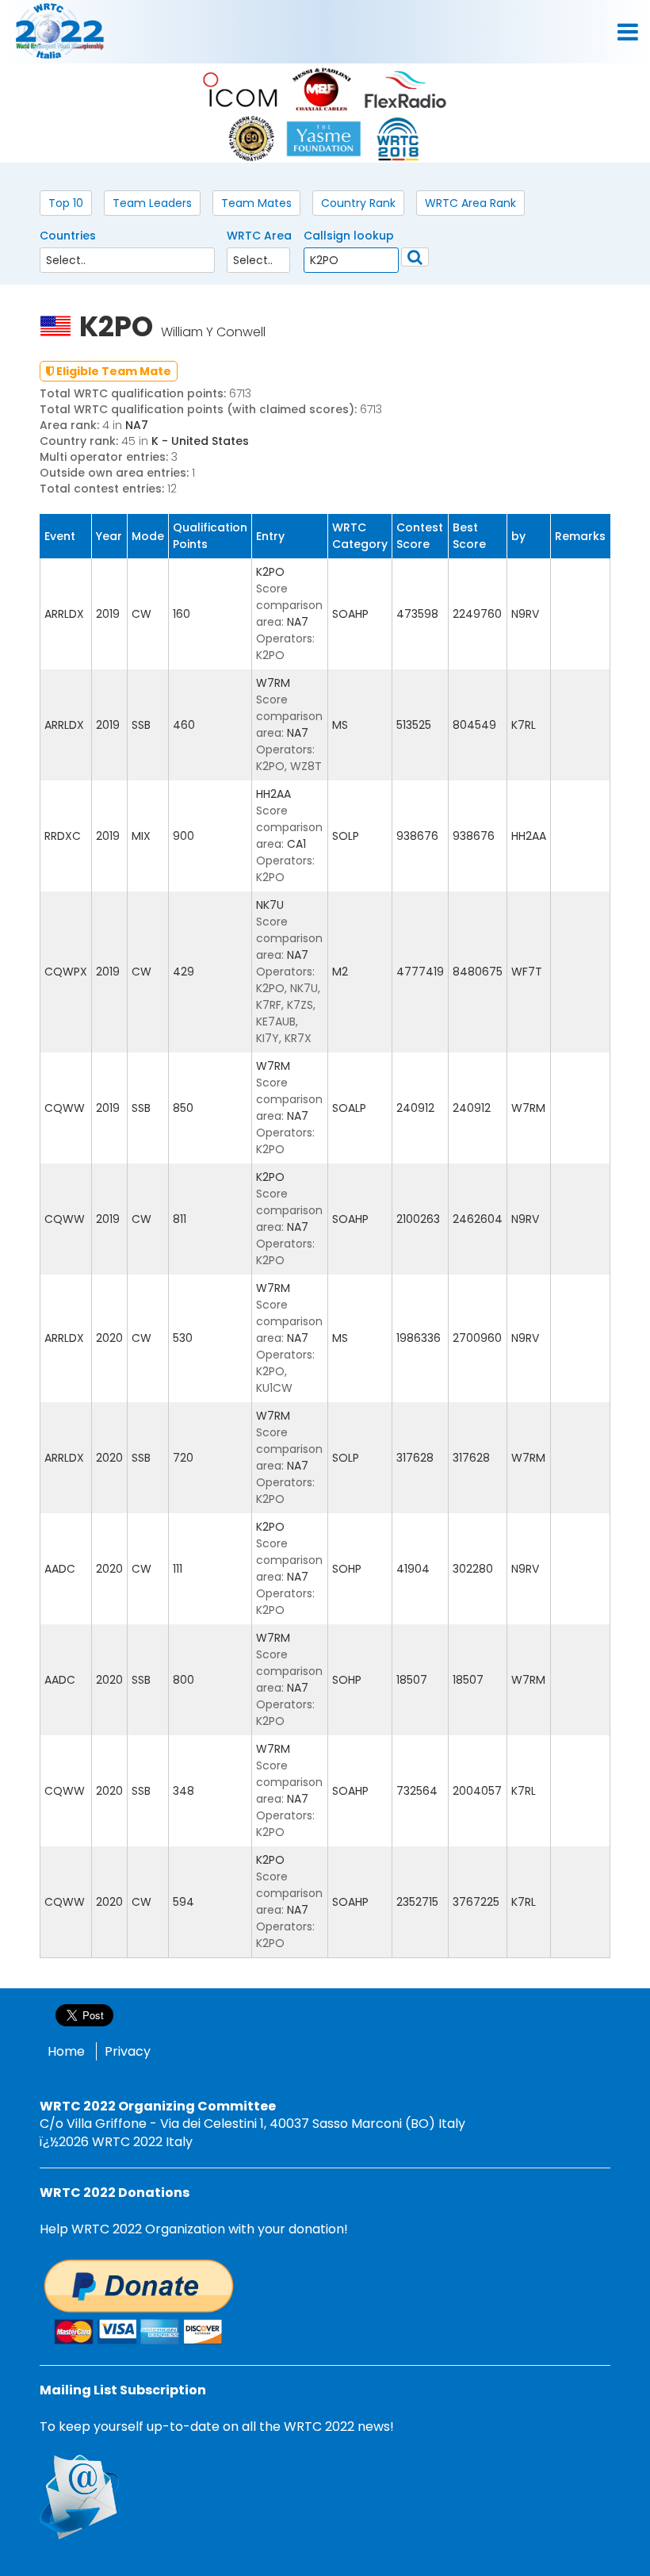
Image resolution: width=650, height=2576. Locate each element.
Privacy (128, 2051)
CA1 (296, 844)
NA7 (137, 425)
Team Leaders (152, 203)
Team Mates (256, 203)
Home (66, 2051)
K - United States (200, 441)
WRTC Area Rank (470, 203)
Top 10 (66, 203)
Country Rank (358, 203)
